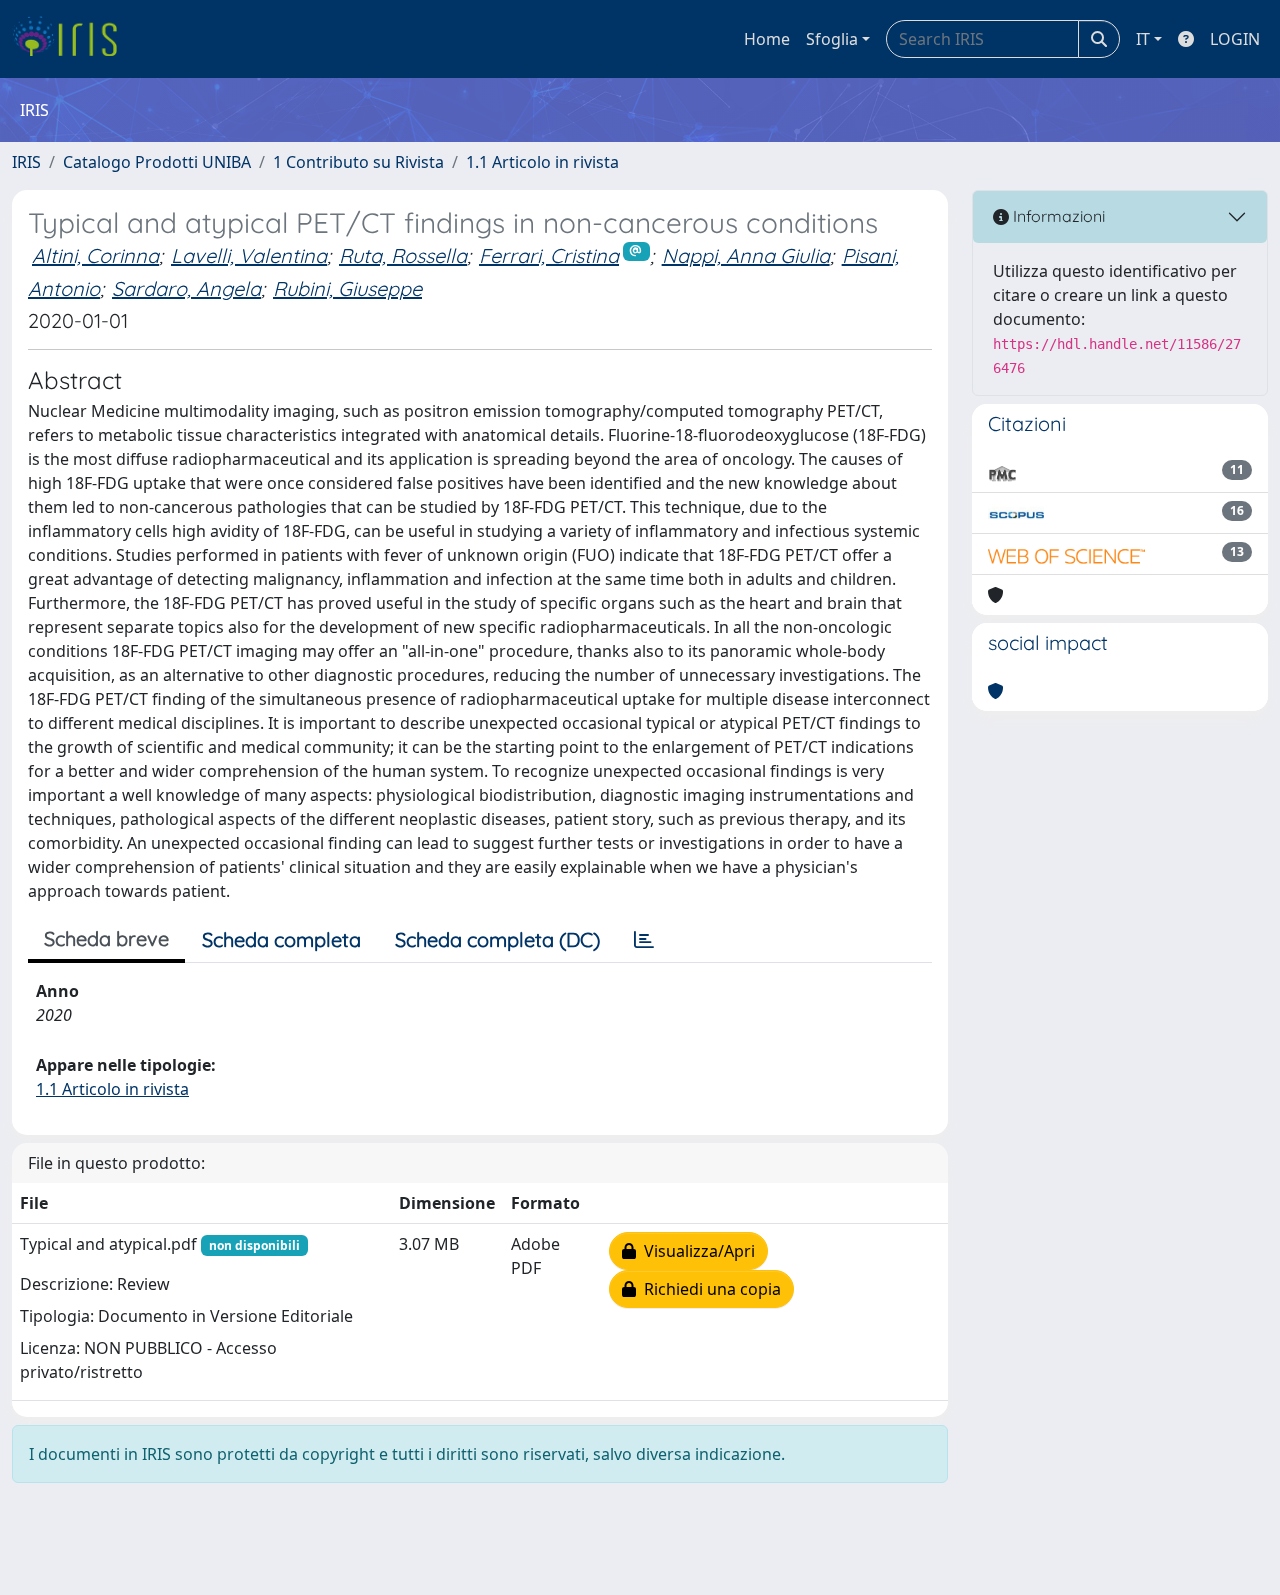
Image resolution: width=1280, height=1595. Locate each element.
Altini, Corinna (95, 255)
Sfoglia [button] (832, 39)
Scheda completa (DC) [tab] (497, 939)
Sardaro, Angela (186, 288)
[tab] (644, 940)
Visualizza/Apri (695, 1251)
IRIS (26, 162)
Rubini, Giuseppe (347, 288)
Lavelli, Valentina (249, 255)
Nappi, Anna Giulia (746, 255)
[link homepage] (72, 39)
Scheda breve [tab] (106, 938)
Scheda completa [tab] (281, 939)
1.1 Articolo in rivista (542, 162)
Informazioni (1057, 216)
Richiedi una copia (708, 1289)
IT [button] (1143, 39)
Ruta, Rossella (403, 255)
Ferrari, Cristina (549, 255)
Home (767, 39)
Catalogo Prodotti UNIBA (157, 162)
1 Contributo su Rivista (358, 162)
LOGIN (1235, 39)
